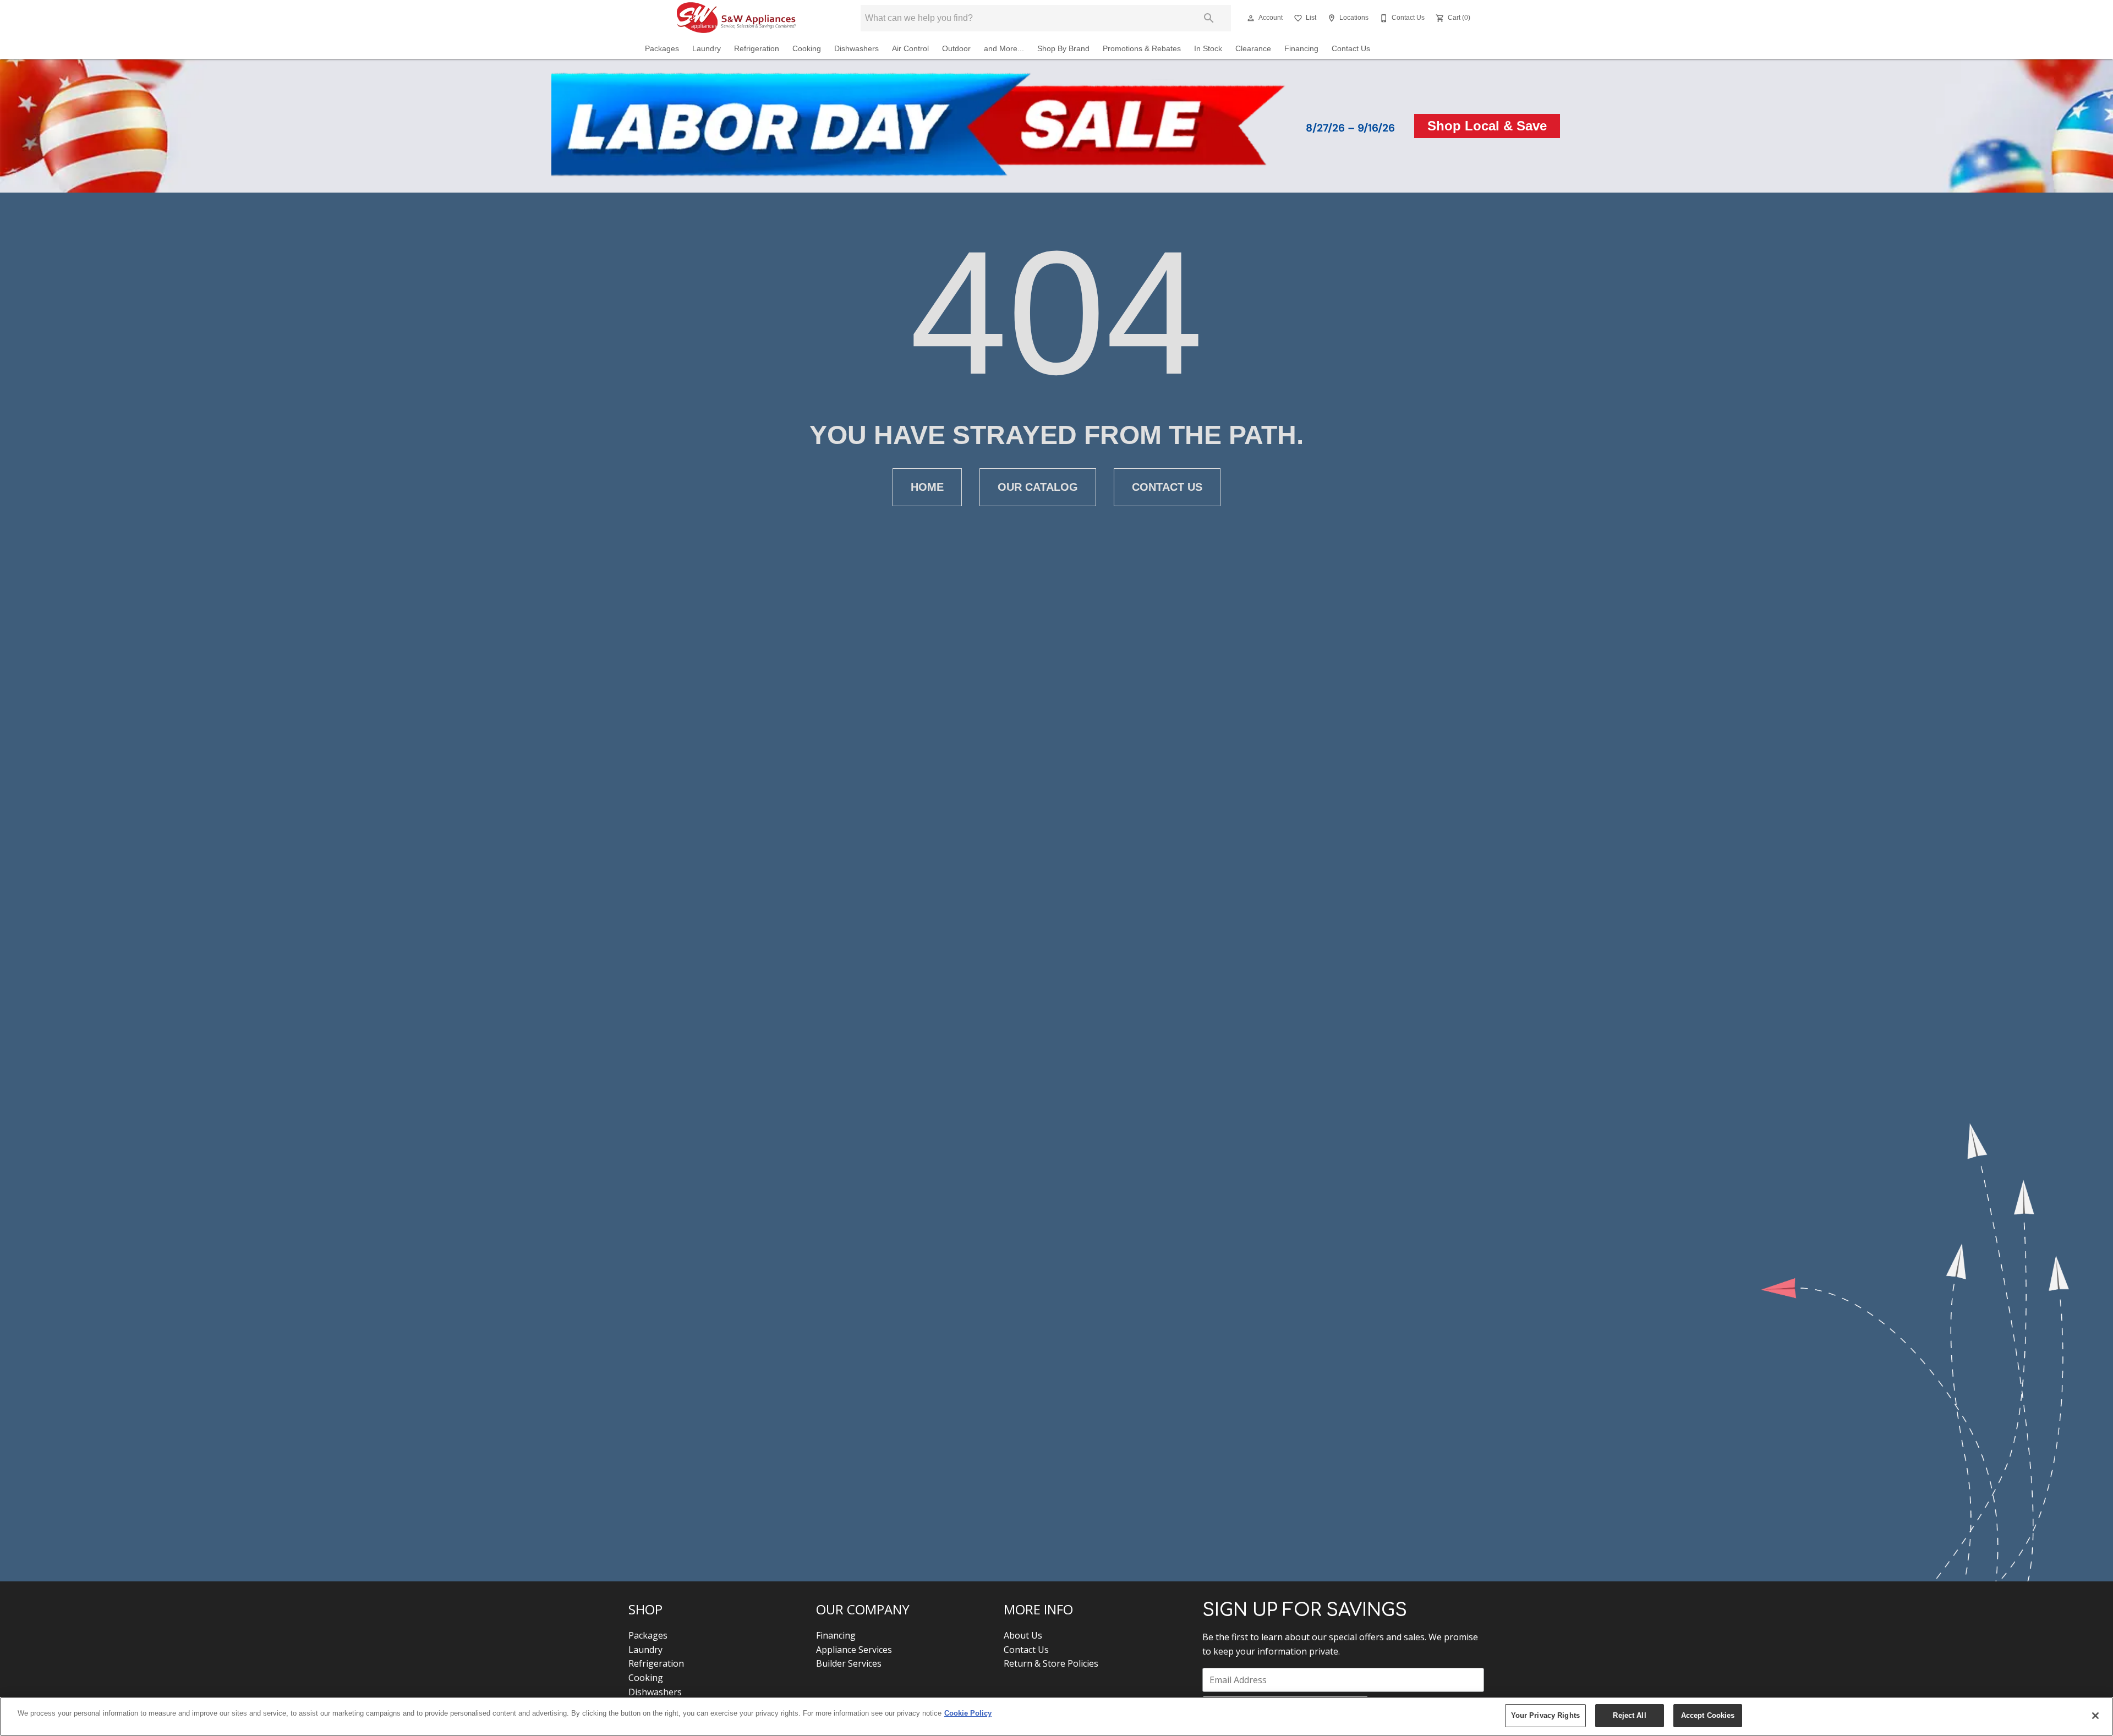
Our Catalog (1038, 487)
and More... (1004, 49)
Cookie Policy (968, 1713)
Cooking (807, 49)
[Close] (2095, 1716)
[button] (1251, 18)
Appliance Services (854, 1650)
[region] (1056, 1716)
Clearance (1253, 49)
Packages (662, 49)
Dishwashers (856, 49)
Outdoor (956, 49)
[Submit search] (1209, 18)
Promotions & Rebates (1142, 49)
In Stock (1208, 49)
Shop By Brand (1063, 49)
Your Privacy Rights (1545, 1715)
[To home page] (736, 18)
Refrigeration (757, 49)
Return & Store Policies (1051, 1663)
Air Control (910, 49)
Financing (1301, 49)
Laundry (707, 49)
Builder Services (849, 1663)
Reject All (1629, 1715)
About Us (1023, 1635)
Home (927, 487)
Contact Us (1351, 49)
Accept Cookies (1708, 1715)
